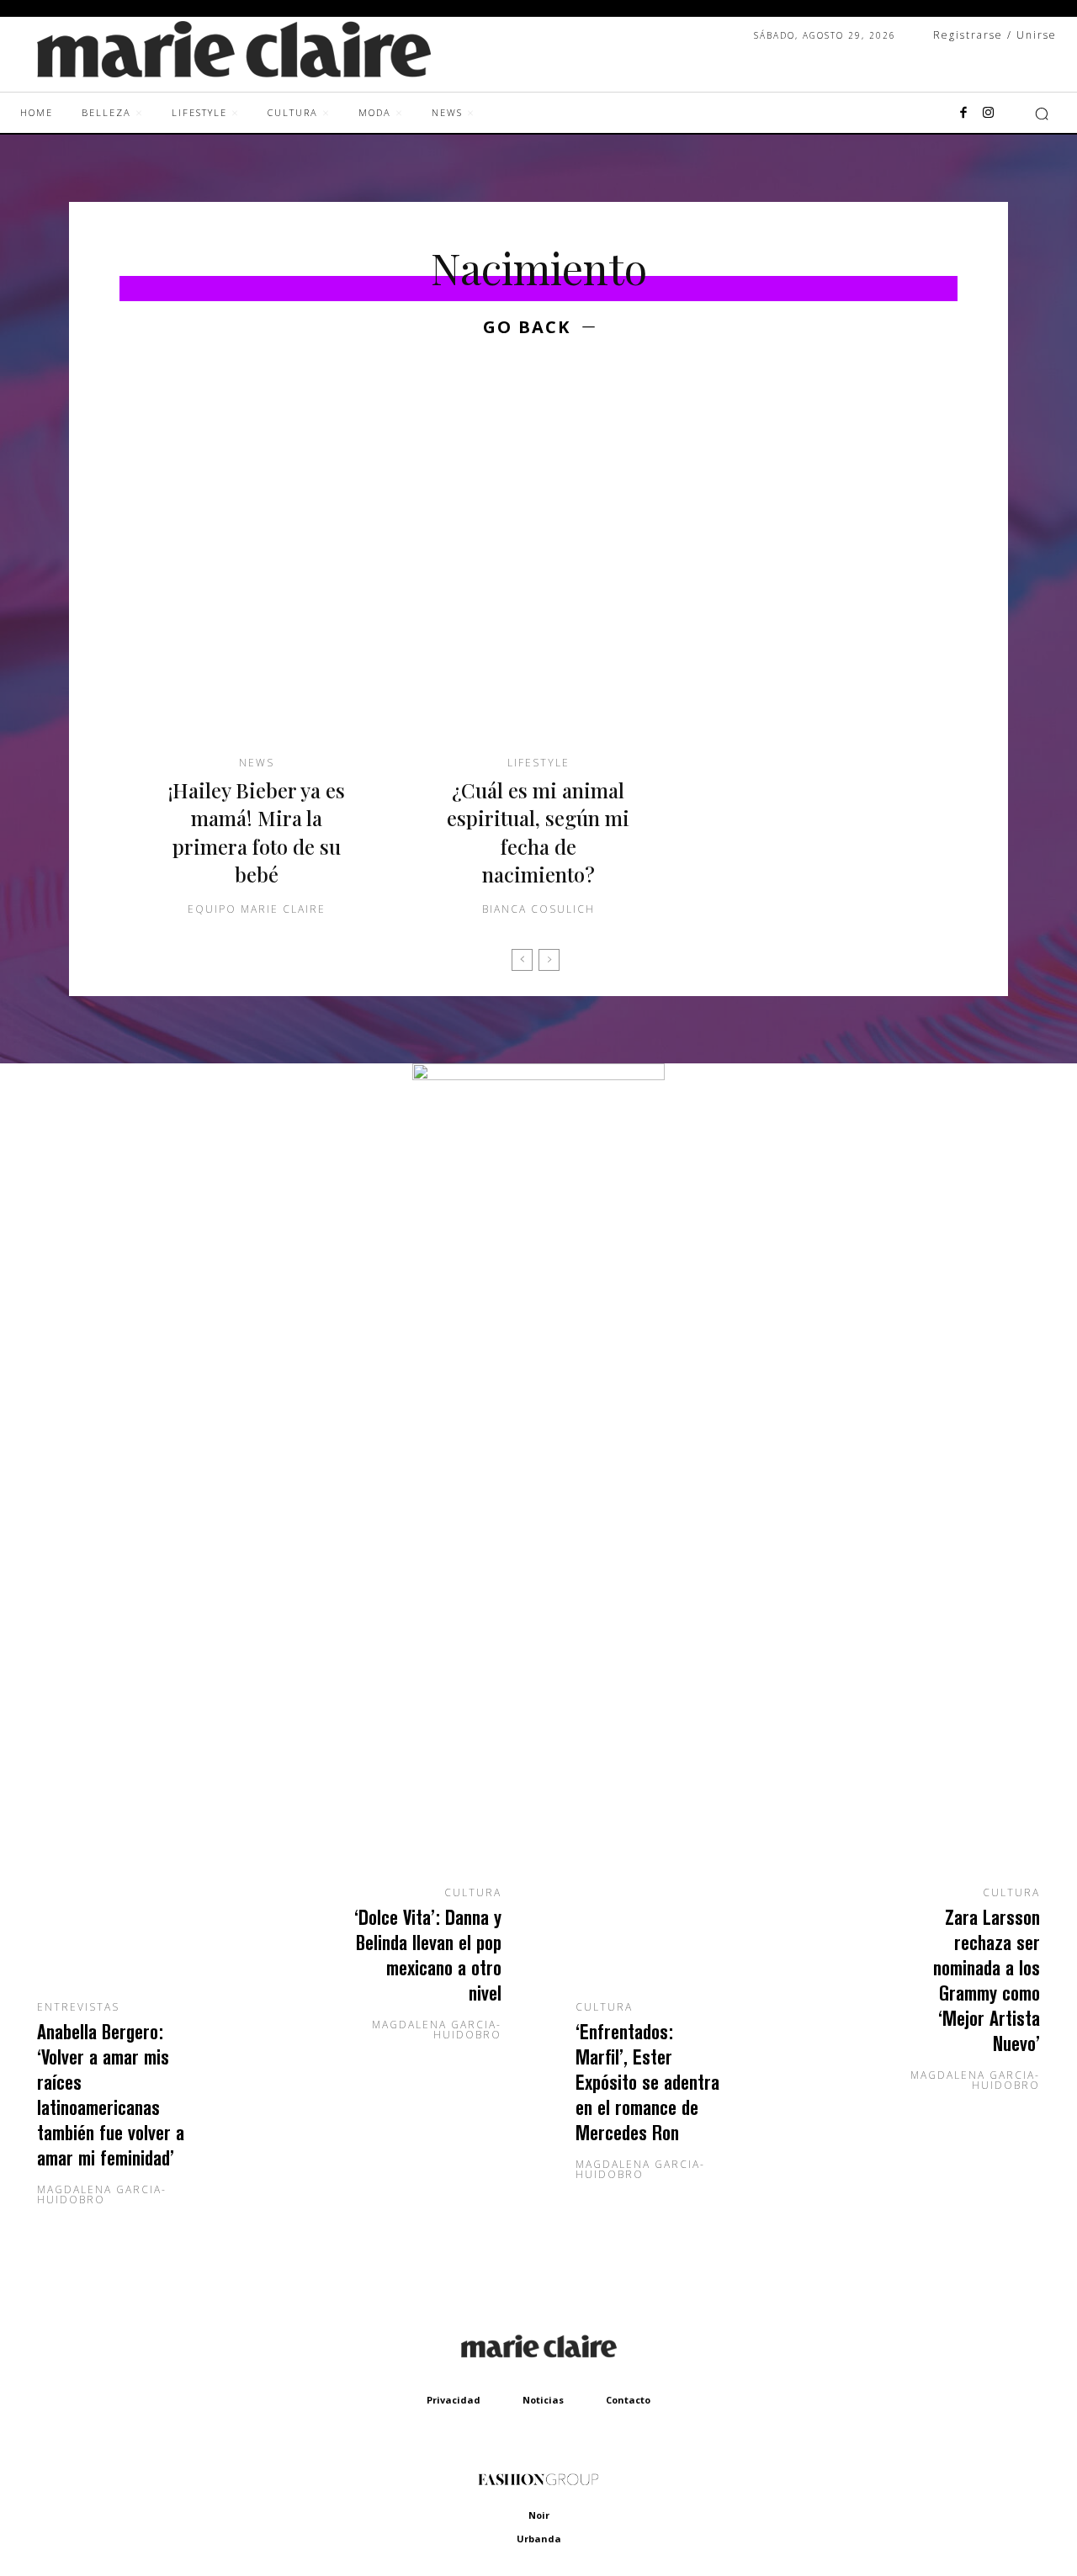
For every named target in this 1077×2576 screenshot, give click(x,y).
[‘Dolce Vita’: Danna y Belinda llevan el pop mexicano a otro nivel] (404, 1740)
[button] (1042, 114)
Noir (539, 2515)
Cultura (473, 1893)
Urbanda (539, 2539)
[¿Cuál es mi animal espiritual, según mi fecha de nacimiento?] (538, 570)
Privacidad (454, 2400)
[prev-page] (522, 960)
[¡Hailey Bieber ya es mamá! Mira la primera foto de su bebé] (256, 570)
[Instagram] (989, 114)
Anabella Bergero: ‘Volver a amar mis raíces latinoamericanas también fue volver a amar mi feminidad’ (111, 2094)
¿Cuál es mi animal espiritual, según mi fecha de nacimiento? (538, 832)
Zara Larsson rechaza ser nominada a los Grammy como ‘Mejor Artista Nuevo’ (987, 1980)
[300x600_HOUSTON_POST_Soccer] (538, 1076)
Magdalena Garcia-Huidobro (102, 2194)
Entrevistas (78, 2007)
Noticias (543, 2400)
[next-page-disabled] (549, 960)
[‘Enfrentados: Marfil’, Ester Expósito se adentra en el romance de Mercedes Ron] (673, 1797)
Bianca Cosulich (538, 909)
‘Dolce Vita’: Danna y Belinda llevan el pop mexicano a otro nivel (428, 1955)
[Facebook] (963, 114)
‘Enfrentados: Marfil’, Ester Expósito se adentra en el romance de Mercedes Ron (647, 2082)
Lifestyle (538, 763)
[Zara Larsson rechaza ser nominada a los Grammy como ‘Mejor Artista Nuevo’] (942, 1740)
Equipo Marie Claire (257, 909)
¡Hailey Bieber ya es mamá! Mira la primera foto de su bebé (257, 832)
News (257, 763)
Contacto (628, 2400)
